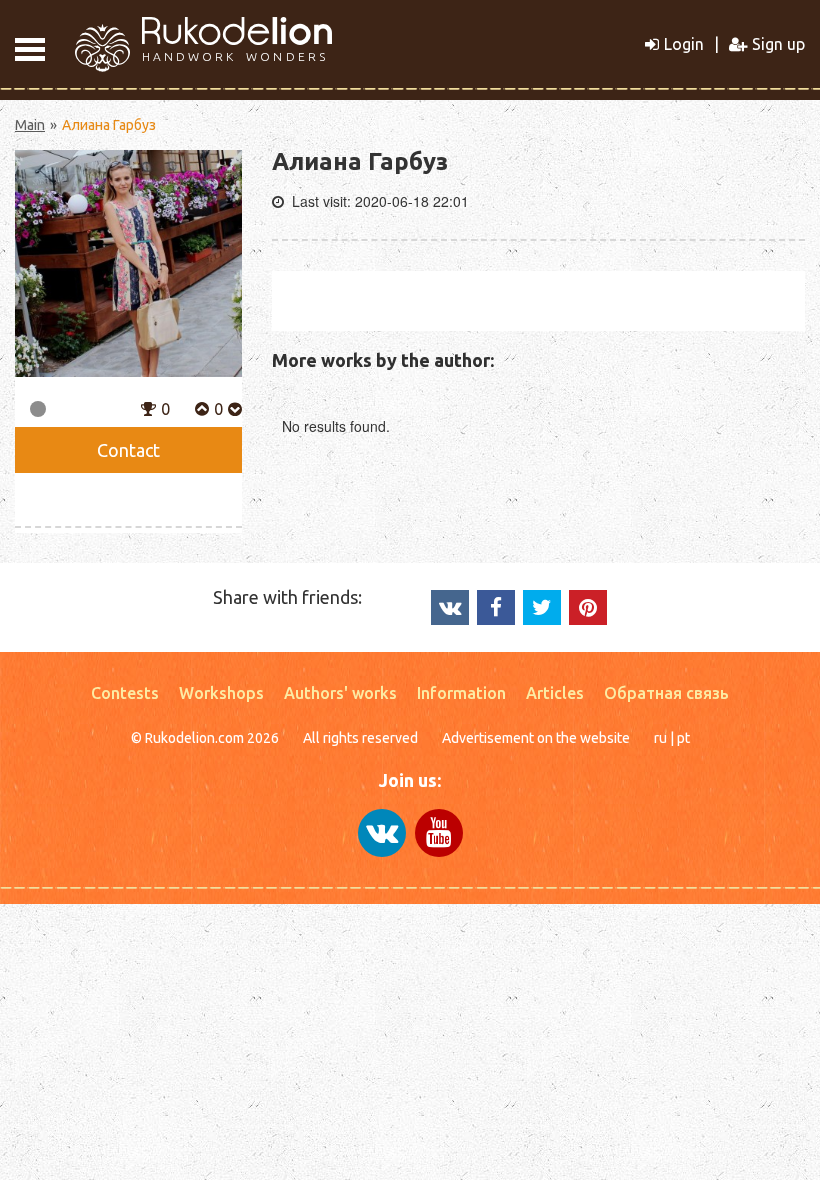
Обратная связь (666, 693)
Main (30, 125)
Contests (125, 693)
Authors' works (340, 693)
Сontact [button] (128, 450)
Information (461, 693)
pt (683, 738)
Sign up (778, 44)
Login (684, 44)
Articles (555, 693)
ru (660, 738)
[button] (148, 407)
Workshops (221, 693)
